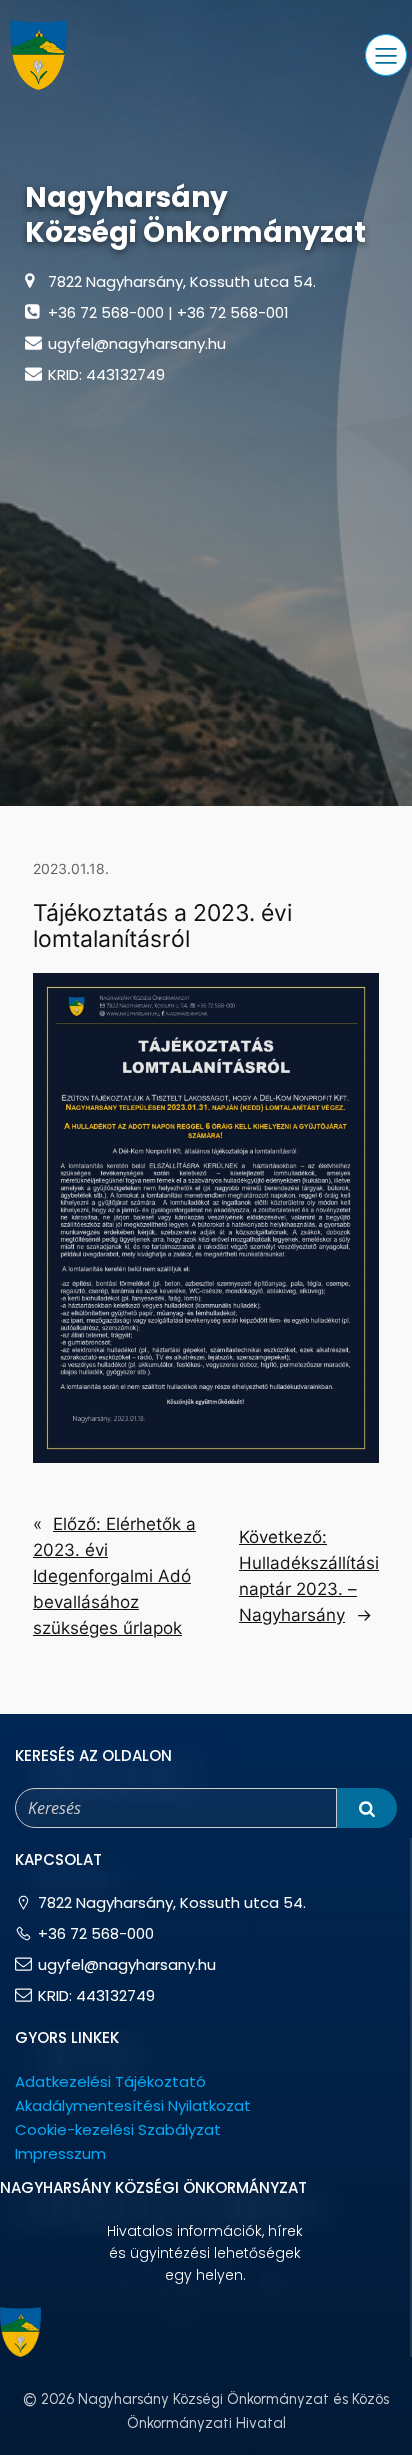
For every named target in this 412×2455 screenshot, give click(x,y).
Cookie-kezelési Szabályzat (118, 2129)
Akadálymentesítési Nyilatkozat (133, 2105)
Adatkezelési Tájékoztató (110, 2081)
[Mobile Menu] (386, 55)
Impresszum (60, 2153)
